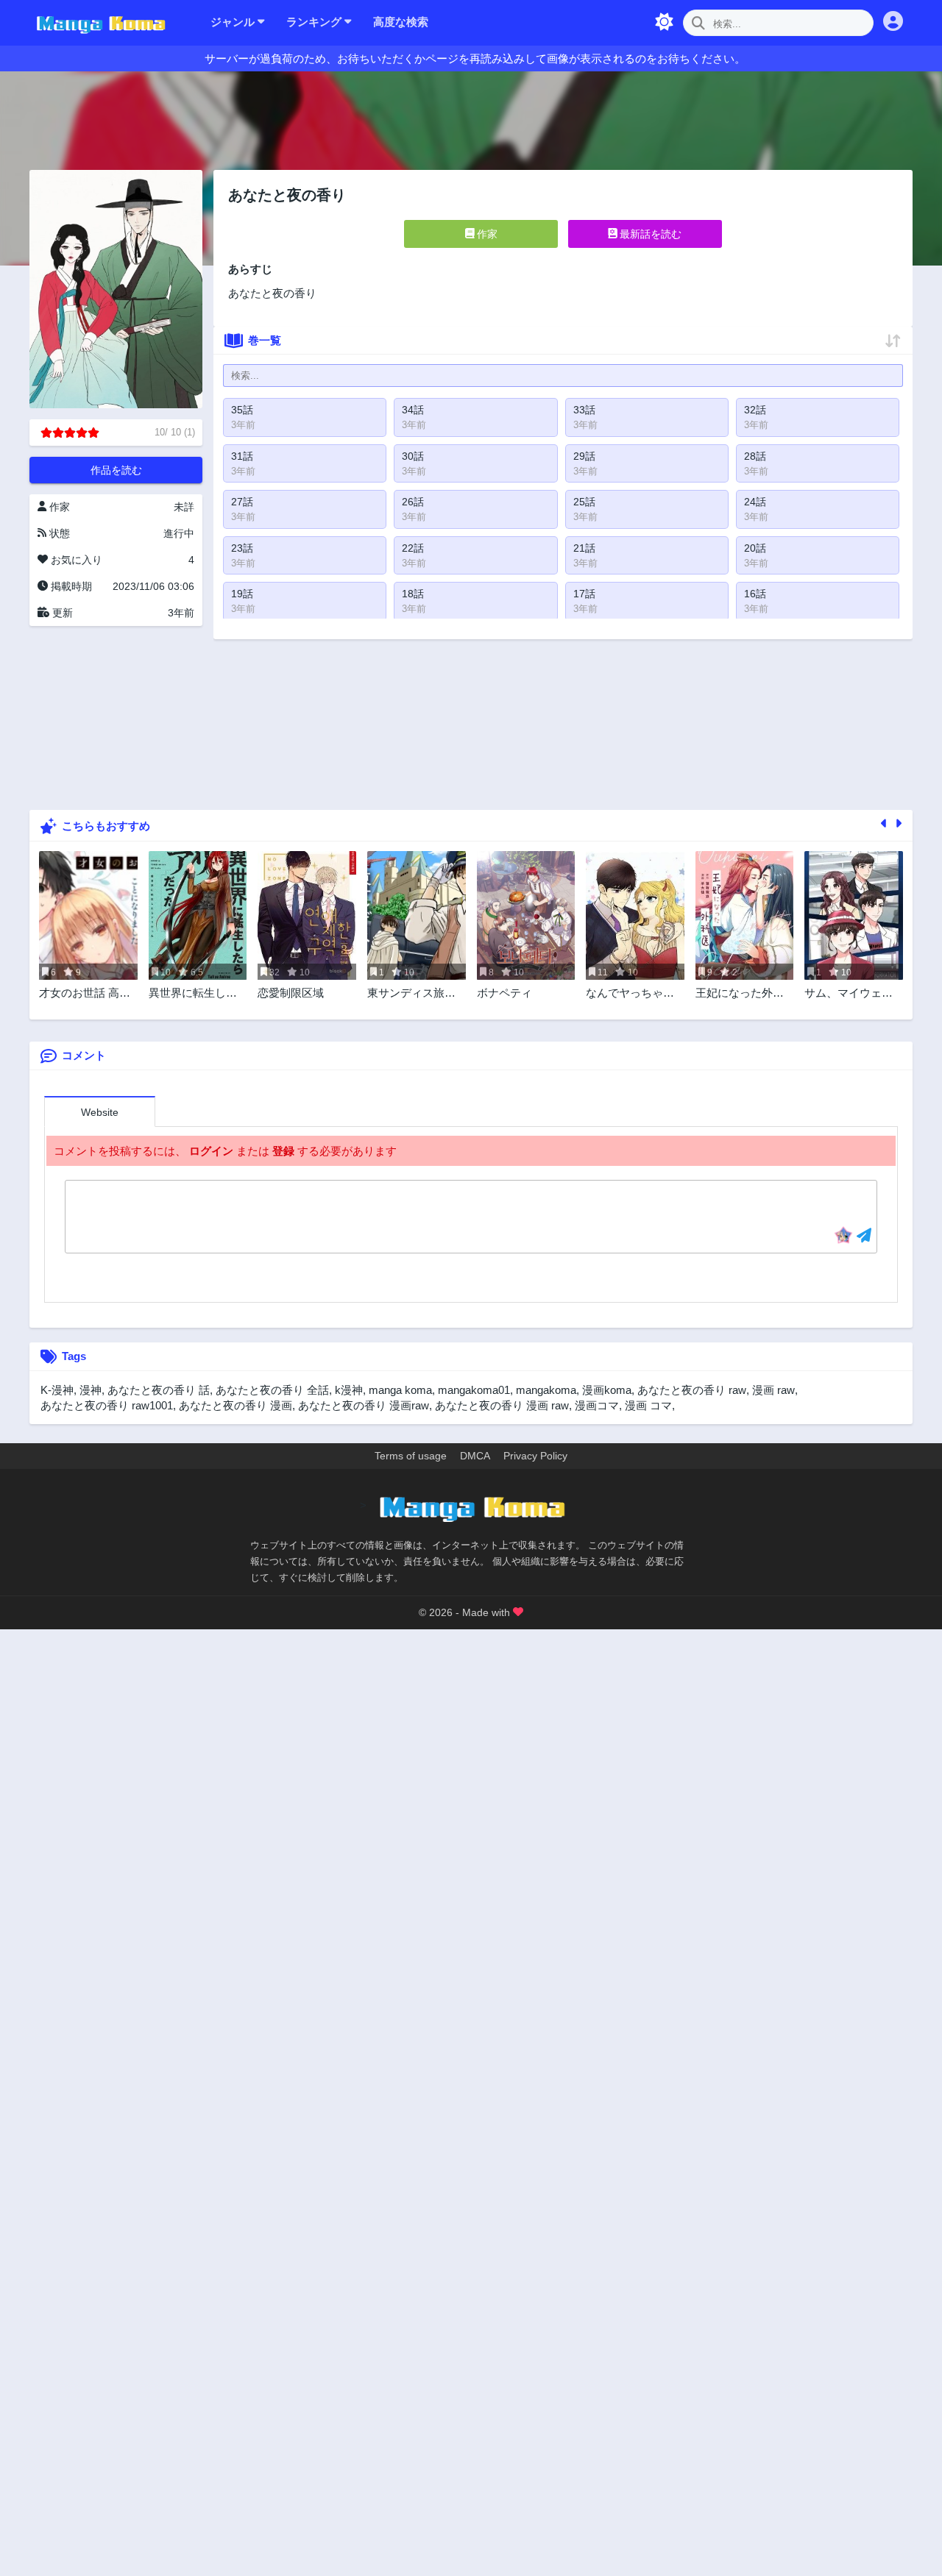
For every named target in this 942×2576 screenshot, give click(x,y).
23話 (242, 548)
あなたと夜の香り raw (692, 1390)
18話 (413, 594)
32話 (755, 410)
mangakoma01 (474, 1390)
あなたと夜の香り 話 (159, 1390)
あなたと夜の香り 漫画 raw (502, 1405)
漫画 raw (773, 1390)
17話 (584, 594)
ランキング (315, 22)
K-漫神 (57, 1390)
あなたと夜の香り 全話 (272, 1390)
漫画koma (607, 1390)
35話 (242, 410)
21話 (584, 548)
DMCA (475, 1456)
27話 (242, 502)
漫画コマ (597, 1405)
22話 (413, 548)
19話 (242, 594)
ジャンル (234, 22)
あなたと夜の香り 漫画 (235, 1405)
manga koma (400, 1390)
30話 (413, 456)
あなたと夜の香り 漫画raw (364, 1405)
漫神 (91, 1390)
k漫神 (349, 1390)
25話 (584, 502)
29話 (584, 456)
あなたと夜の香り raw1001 (107, 1405)
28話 (755, 456)
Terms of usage (411, 1456)
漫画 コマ (648, 1405)
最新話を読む (649, 234)
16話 (755, 594)
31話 (242, 456)
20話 (755, 548)
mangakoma (546, 1390)
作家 (486, 234)
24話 (755, 502)
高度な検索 (401, 22)
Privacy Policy (535, 1456)
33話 (584, 410)
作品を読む (116, 470)
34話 (413, 410)
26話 (413, 502)
